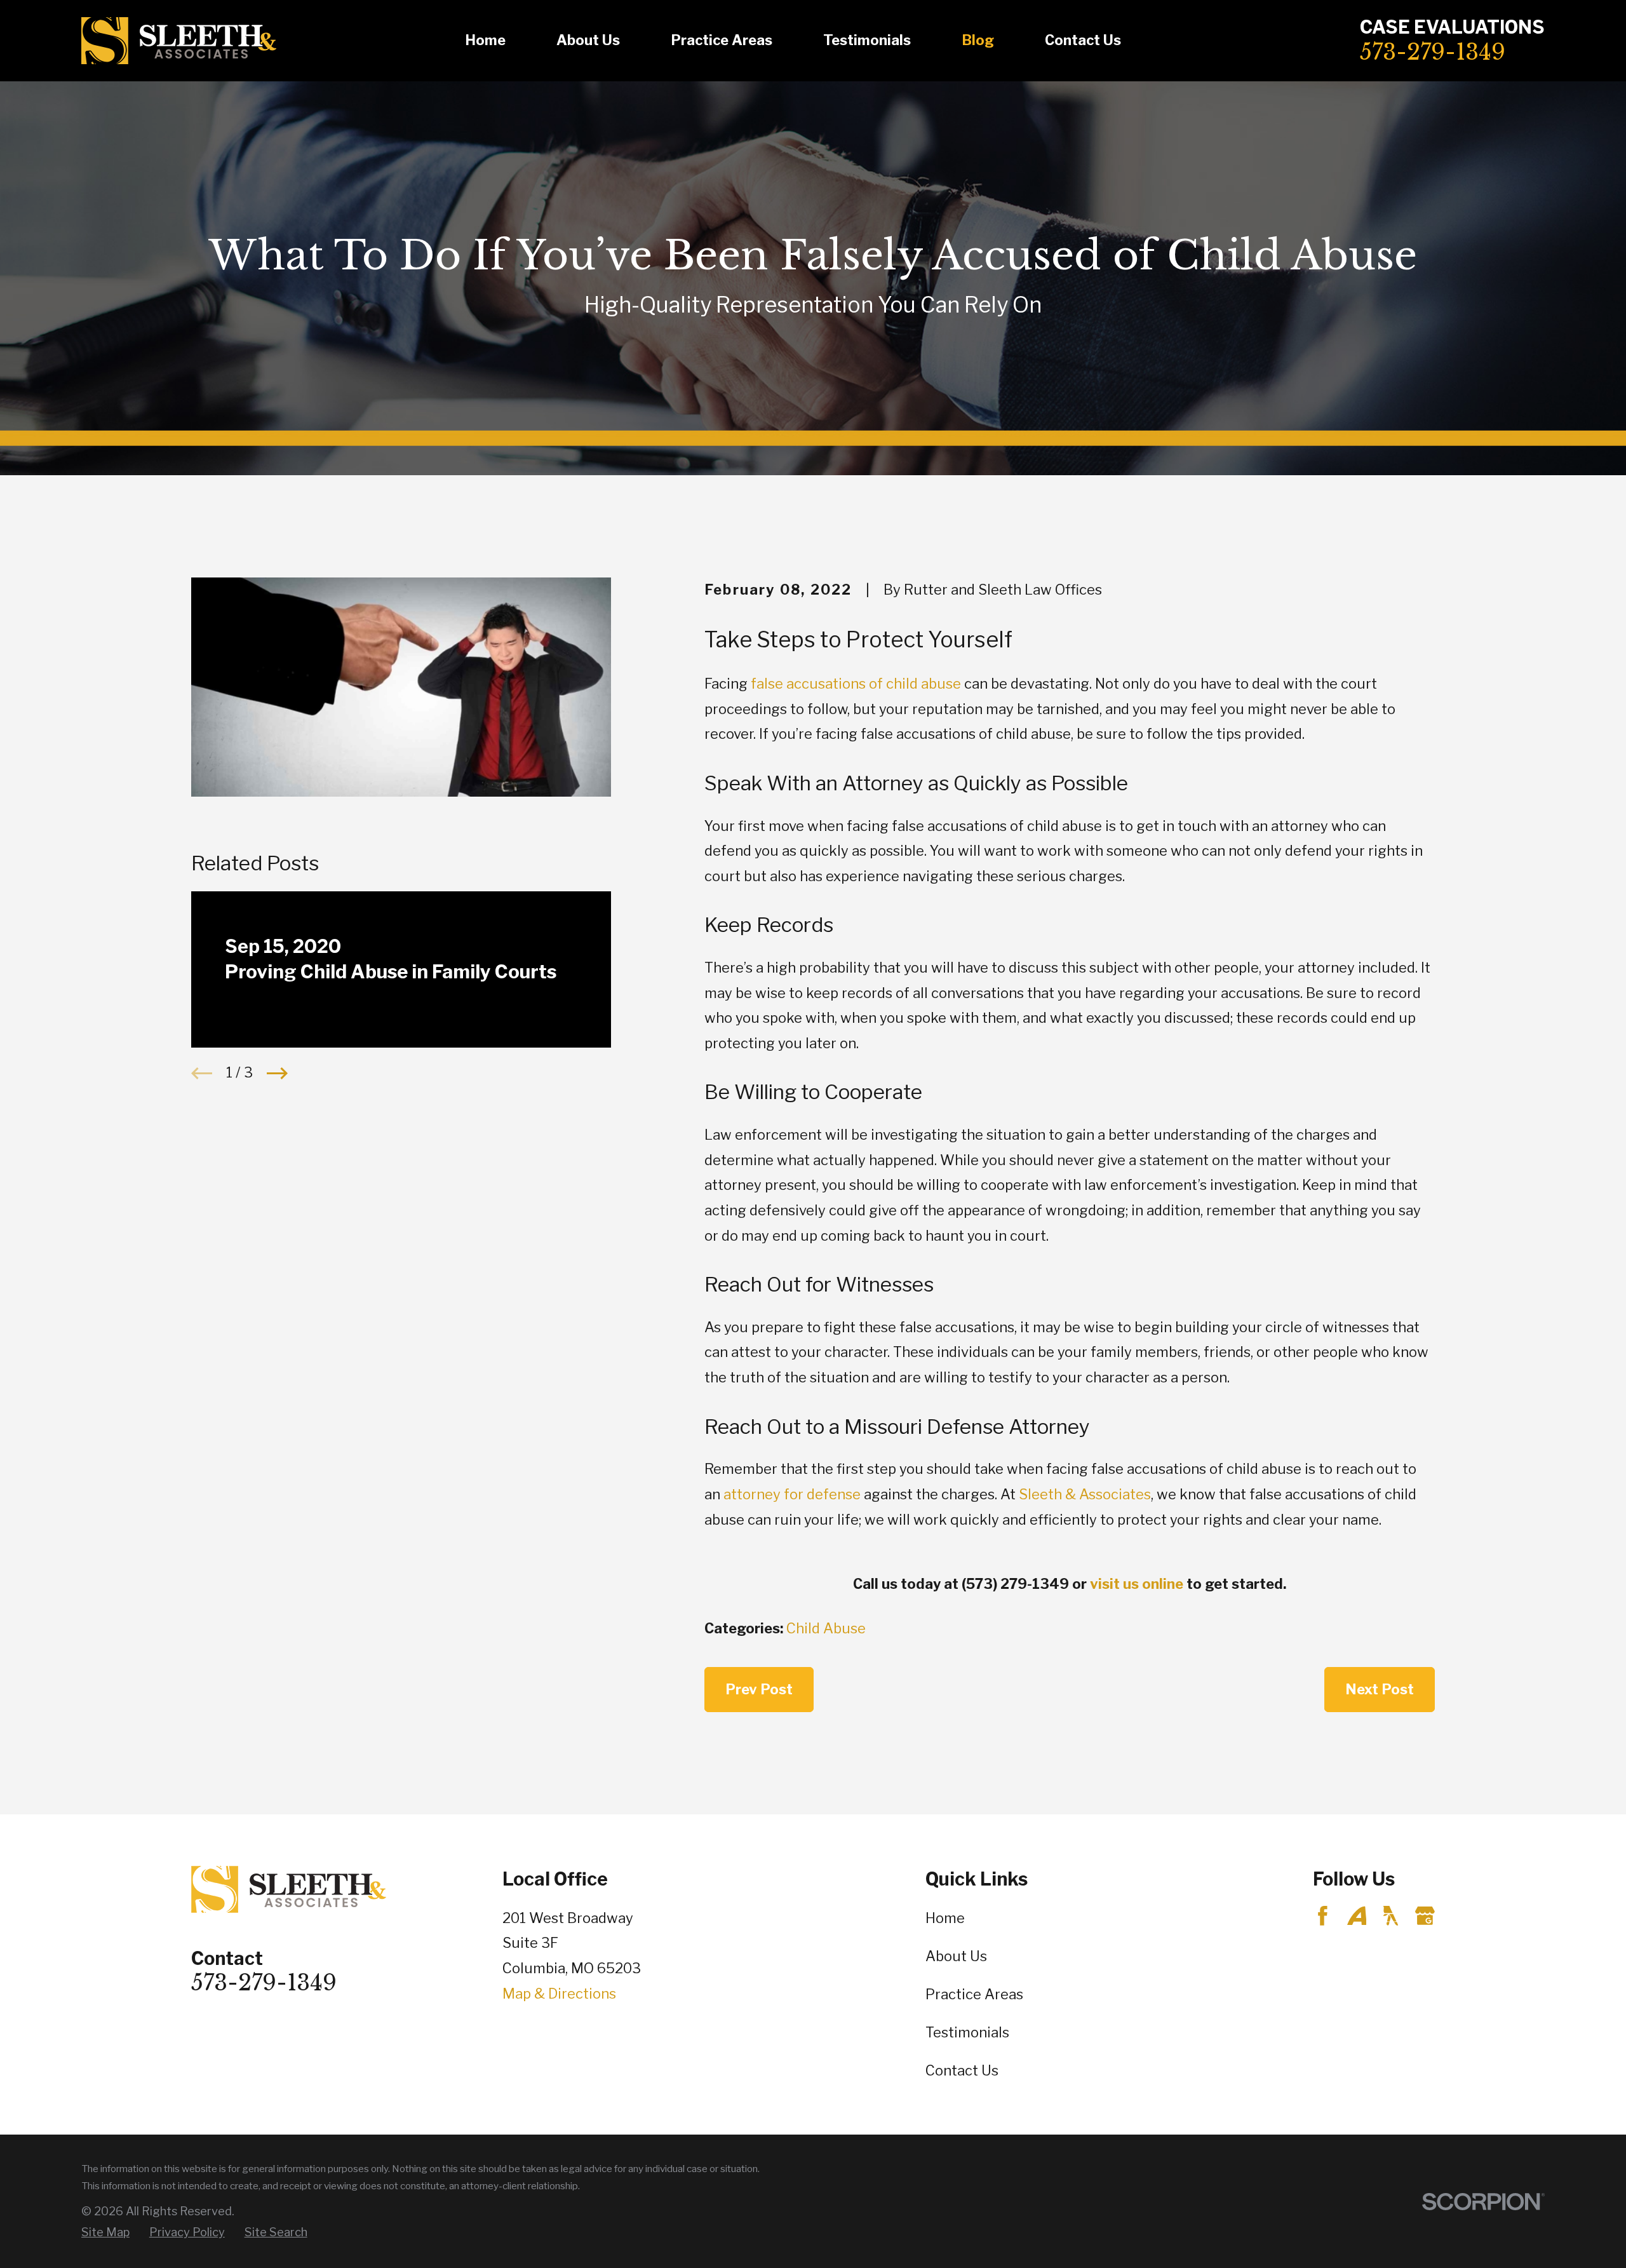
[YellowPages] (1391, 1916)
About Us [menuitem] (588, 40)
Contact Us (962, 2070)
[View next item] (277, 1073)
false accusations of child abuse (856, 684)
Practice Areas (974, 1994)
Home (945, 1918)
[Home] (179, 41)
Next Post (1380, 1689)
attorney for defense (792, 1494)
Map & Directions (559, 1994)
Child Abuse (826, 1628)
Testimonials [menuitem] (867, 40)
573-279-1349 (1433, 52)
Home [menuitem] (485, 40)
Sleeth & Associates (1085, 1494)
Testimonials (967, 2032)
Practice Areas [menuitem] (722, 40)
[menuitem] (105, 2233)
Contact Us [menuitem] (1083, 40)
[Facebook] (1323, 1916)
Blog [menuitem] (978, 40)
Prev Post (759, 1689)
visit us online (1137, 1584)
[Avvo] (1357, 1916)
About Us (956, 1956)
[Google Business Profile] (1425, 1916)
